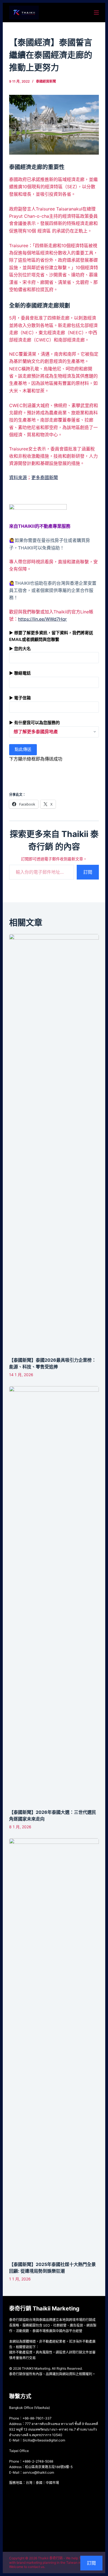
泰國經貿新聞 (46, 81)
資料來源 (18, 477)
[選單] (96, 13)
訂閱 (88, 872)
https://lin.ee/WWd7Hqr (42, 619)
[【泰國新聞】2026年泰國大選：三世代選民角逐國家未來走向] (54, 1595)
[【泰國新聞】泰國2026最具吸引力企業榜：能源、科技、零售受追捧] (54, 1143)
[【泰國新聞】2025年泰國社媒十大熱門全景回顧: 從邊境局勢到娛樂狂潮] (54, 2047)
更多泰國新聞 (45, 477)
